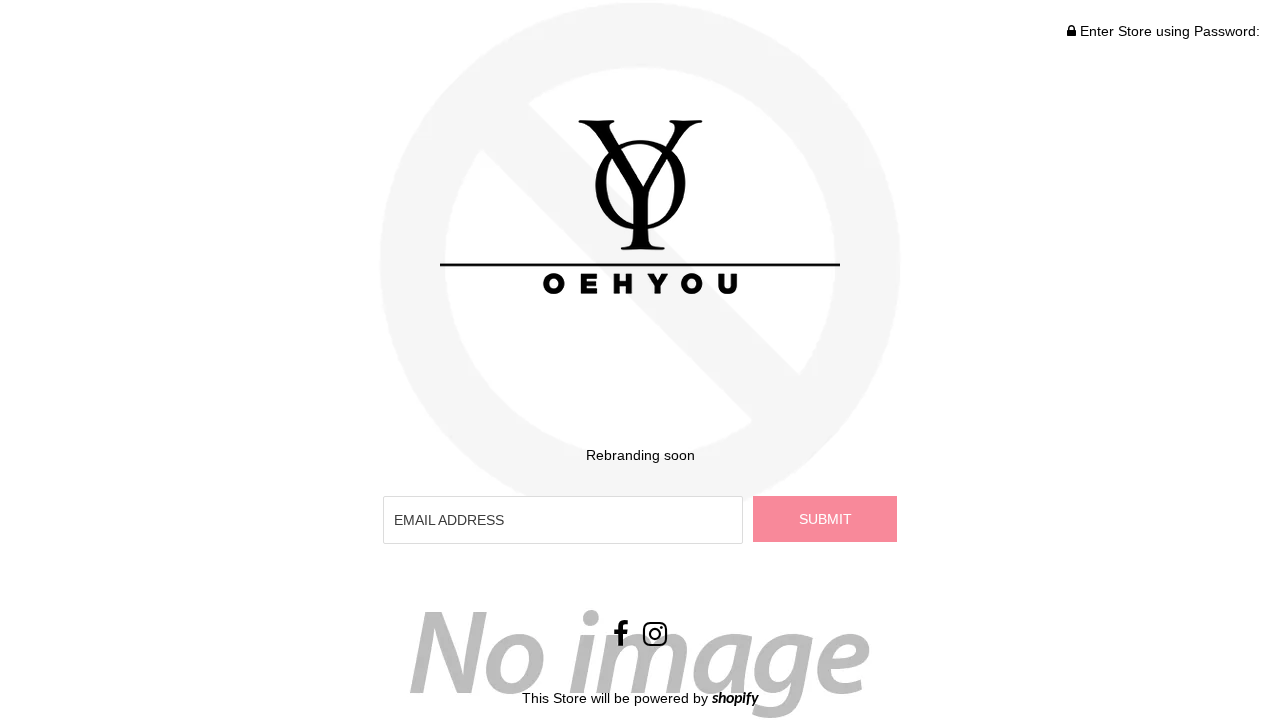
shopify (735, 699)
